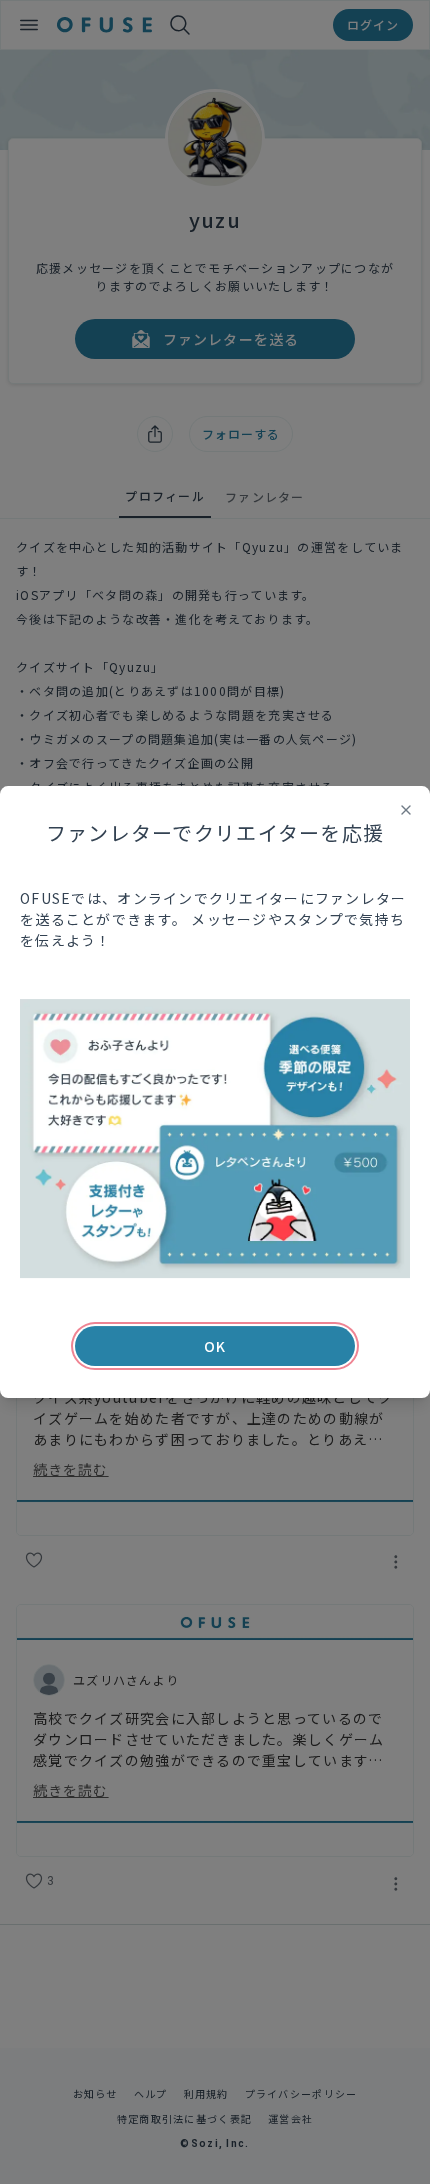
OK (215, 1346)
